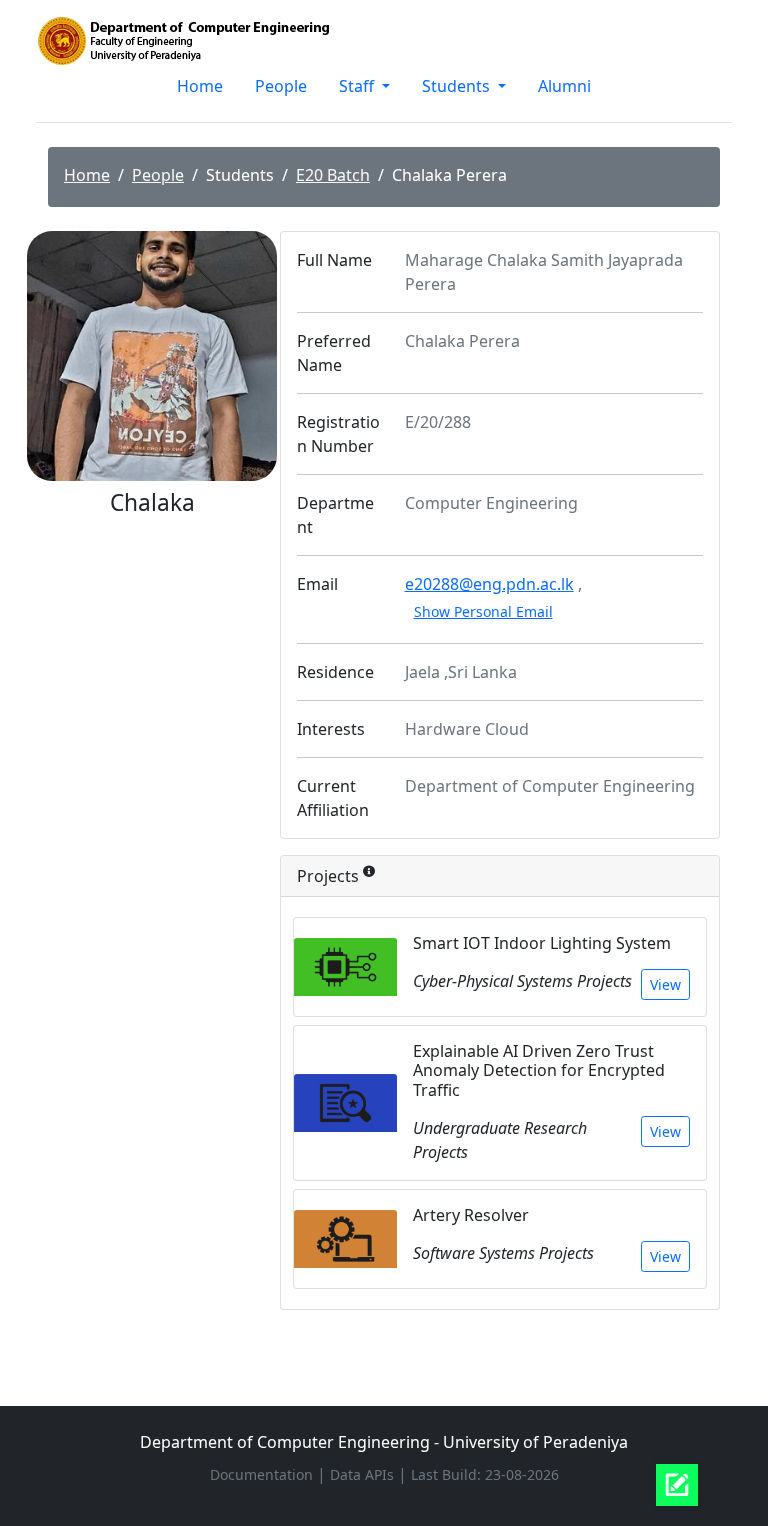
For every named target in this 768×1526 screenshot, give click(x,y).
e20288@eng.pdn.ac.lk (489, 584)
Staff (358, 86)
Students (458, 86)
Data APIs (364, 1474)
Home (200, 86)
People (281, 86)
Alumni (564, 86)
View (665, 984)
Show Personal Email (483, 611)
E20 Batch (333, 175)
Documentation (263, 1474)
